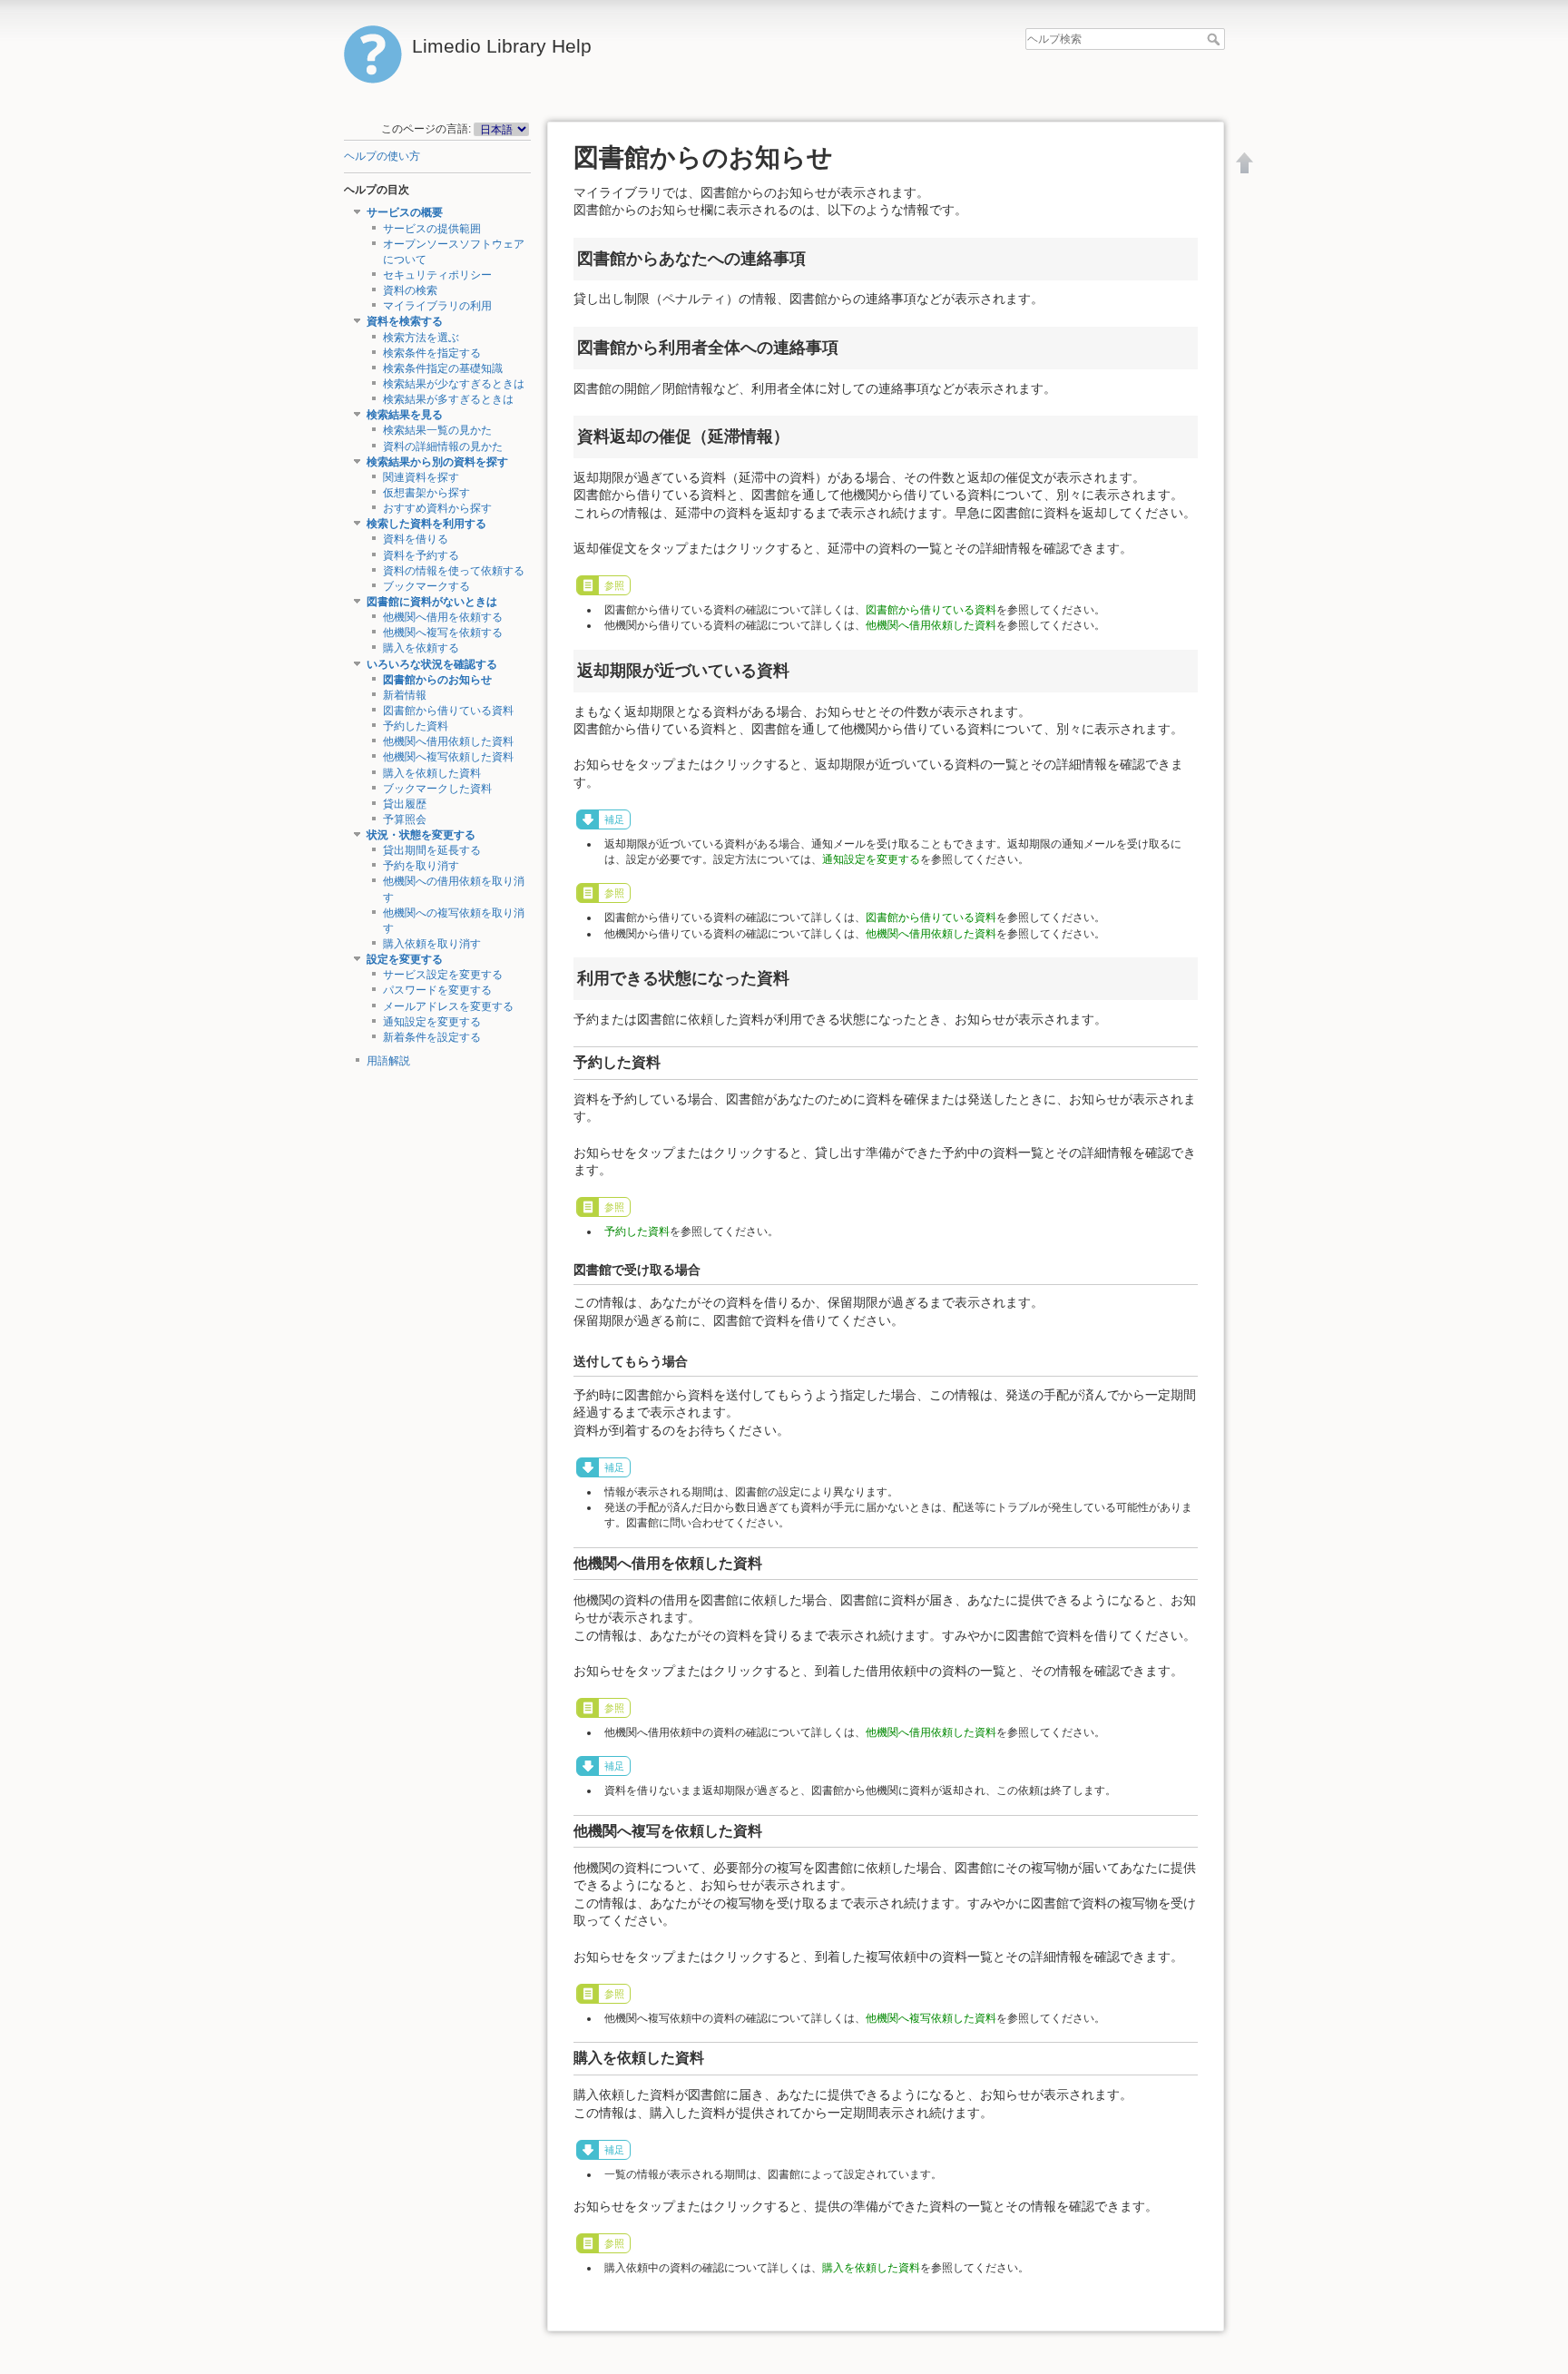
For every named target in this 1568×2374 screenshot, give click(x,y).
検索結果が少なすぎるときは (454, 384)
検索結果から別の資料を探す (437, 462)
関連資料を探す (421, 477)
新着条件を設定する (432, 1037)
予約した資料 (416, 726)
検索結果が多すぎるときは (448, 399)
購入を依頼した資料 (432, 773)
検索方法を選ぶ (421, 338)
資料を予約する (421, 555)
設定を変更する (405, 959)
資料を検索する (405, 321)
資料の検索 (410, 290)
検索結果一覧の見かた (437, 430)
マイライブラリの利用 (437, 306)
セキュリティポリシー (437, 275)
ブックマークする (426, 586)
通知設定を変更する (432, 1022)
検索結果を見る (405, 415)
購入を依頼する (421, 648)
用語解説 (388, 1061)
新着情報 (405, 695)
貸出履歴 (405, 804)
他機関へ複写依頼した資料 (448, 757)
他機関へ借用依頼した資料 (448, 741)
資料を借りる (416, 539)
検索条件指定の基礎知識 (443, 368)
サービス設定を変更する (443, 975)
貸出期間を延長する (432, 850)
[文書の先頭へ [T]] (1245, 162)
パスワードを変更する (437, 990)
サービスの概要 (405, 212)
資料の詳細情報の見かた (443, 446)
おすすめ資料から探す (437, 508)
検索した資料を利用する (426, 524)
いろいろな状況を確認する (432, 664)
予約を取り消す (421, 866)
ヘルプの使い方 (382, 156)
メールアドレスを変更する (448, 1006)
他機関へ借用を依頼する (443, 617)
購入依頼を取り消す (432, 944)
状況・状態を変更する (421, 835)
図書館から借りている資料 (448, 711)
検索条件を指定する (432, 353)
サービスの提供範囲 (432, 229)
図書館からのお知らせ (437, 680)
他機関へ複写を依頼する (443, 633)
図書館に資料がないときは (432, 602)
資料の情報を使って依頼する (454, 571)
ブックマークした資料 (437, 789)
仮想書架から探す (426, 493)
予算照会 (405, 819)
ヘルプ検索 (1215, 39)
